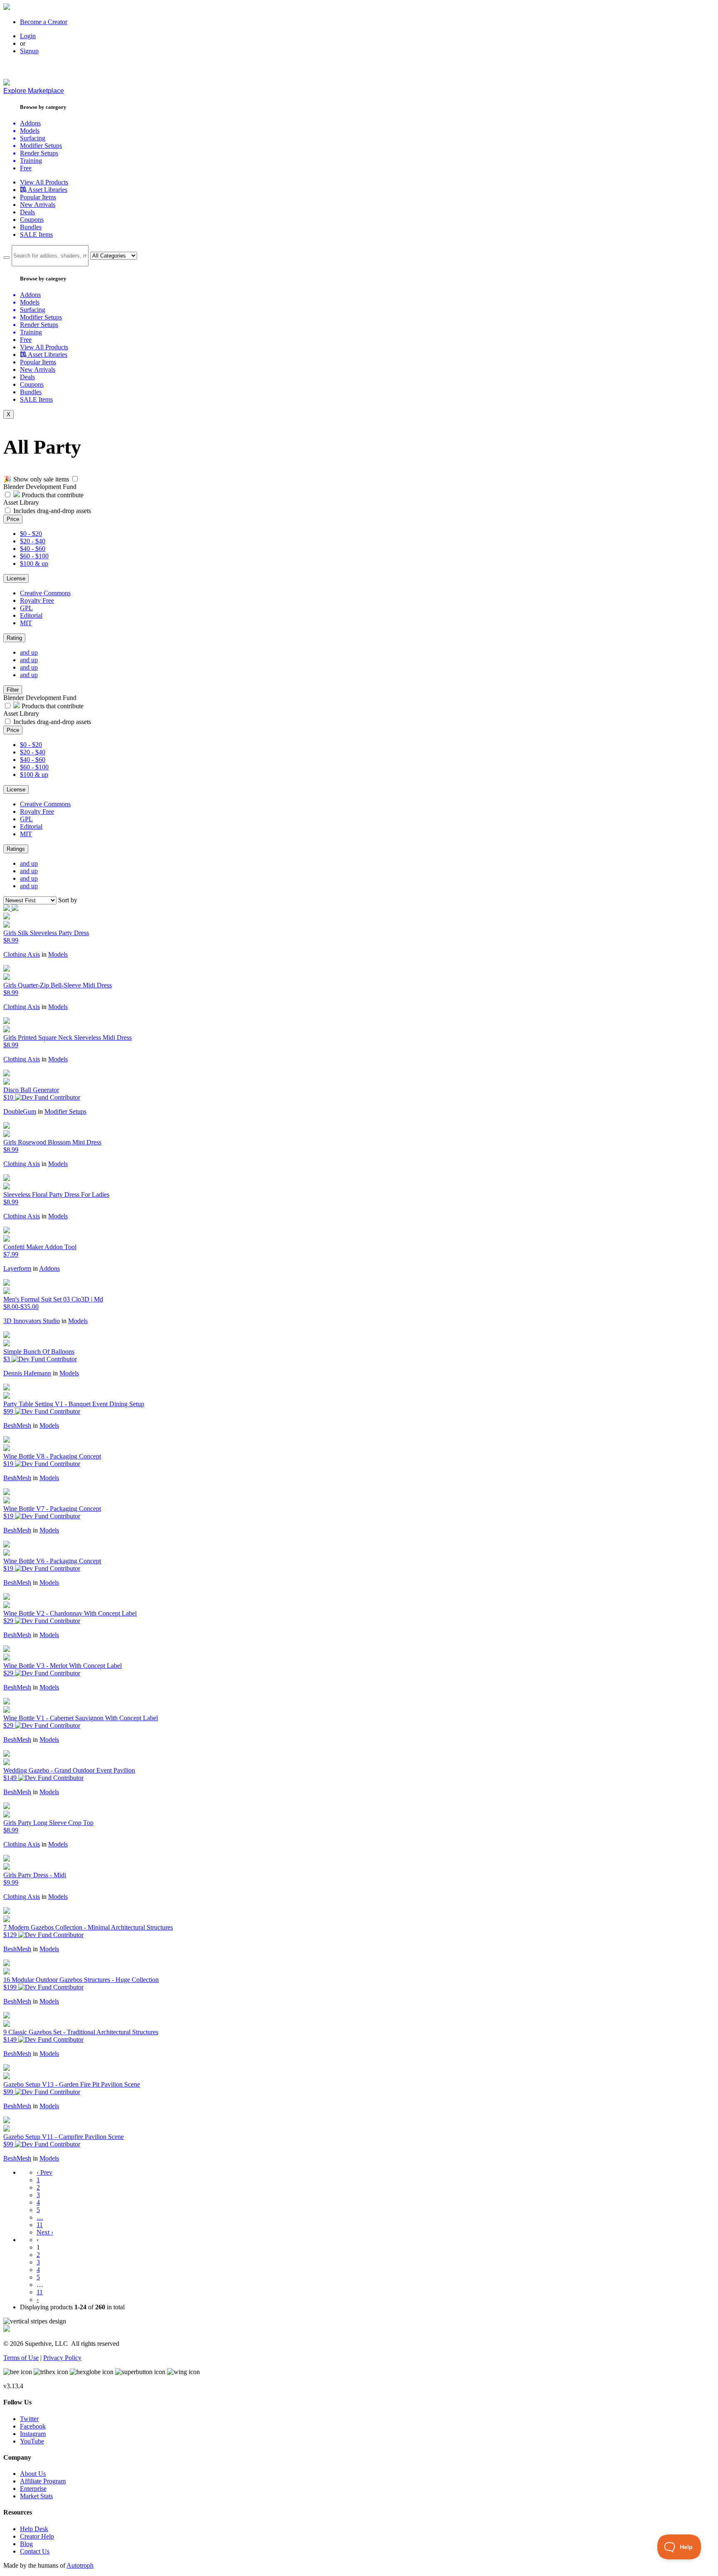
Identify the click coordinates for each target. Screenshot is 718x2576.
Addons (49, 1268)
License (16, 578)
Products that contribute (52, 495)
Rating (14, 638)
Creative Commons (45, 593)
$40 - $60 (33, 549)
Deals (27, 212)
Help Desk (34, 2529)
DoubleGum (20, 1111)
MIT (26, 623)
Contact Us (35, 2551)
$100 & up (34, 564)
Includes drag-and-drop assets (52, 511)
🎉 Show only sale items (36, 479)
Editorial (31, 615)
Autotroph (80, 2565)
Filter (13, 690)
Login (28, 36)
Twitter (29, 2419)
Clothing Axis (22, 954)
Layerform (17, 1268)
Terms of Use (21, 2358)
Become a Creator (44, 22)
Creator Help (37, 2536)
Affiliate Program (43, 2481)
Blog (26, 2544)
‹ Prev (44, 2172)
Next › (45, 2232)
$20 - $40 (33, 541)
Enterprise (33, 2489)
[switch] (75, 479)
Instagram (33, 2434)
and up (29, 652)
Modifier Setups (65, 1111)
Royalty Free (37, 600)
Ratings (16, 849)
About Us (33, 2474)
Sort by (68, 900)
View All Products (44, 182)
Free (26, 168)
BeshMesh (17, 1426)
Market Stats (36, 2496)
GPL (26, 608)
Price (13, 519)
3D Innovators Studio (32, 1321)
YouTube (32, 2441)
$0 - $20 (31, 534)
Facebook (33, 2426)
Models (58, 954)
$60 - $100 (34, 556)
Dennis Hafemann (27, 1373)
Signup (29, 51)
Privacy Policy (62, 2358)
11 (40, 2225)
